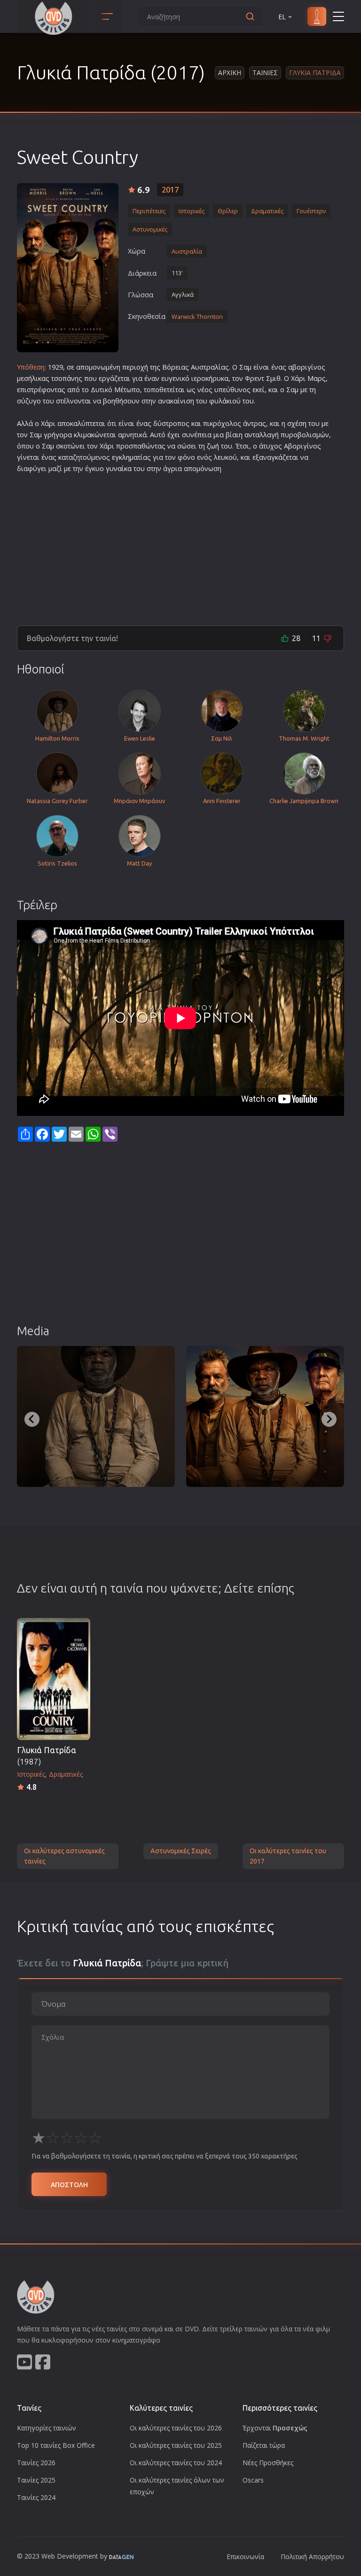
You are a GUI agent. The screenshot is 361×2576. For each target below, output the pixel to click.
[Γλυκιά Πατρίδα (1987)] (54, 1679)
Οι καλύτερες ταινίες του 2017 (288, 1856)
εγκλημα (125, 457)
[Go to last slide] (32, 1419)
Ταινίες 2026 (36, 2463)
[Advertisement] (180, 546)
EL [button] (282, 17)
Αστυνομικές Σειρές (181, 1851)
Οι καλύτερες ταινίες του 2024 (176, 2463)
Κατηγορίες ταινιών (47, 2428)
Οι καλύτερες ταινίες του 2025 (176, 2445)
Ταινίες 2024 (36, 2497)
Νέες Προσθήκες (268, 2463)
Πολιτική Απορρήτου (312, 2557)
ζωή (213, 446)
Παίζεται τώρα (264, 2445)
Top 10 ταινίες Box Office (56, 2445)
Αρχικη (230, 73)
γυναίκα (119, 468)
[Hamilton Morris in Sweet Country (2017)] (96, 1416)
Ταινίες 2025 (36, 2480)
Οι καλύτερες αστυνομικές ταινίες (64, 1856)
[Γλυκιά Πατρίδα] (68, 268)
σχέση (297, 423)
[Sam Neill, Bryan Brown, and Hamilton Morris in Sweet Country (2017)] (265, 1416)
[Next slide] (329, 1419)
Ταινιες (265, 73)
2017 (170, 190)
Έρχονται (275, 2428)
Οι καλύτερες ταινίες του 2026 (176, 2428)
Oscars (253, 2480)
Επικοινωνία (245, 2557)
